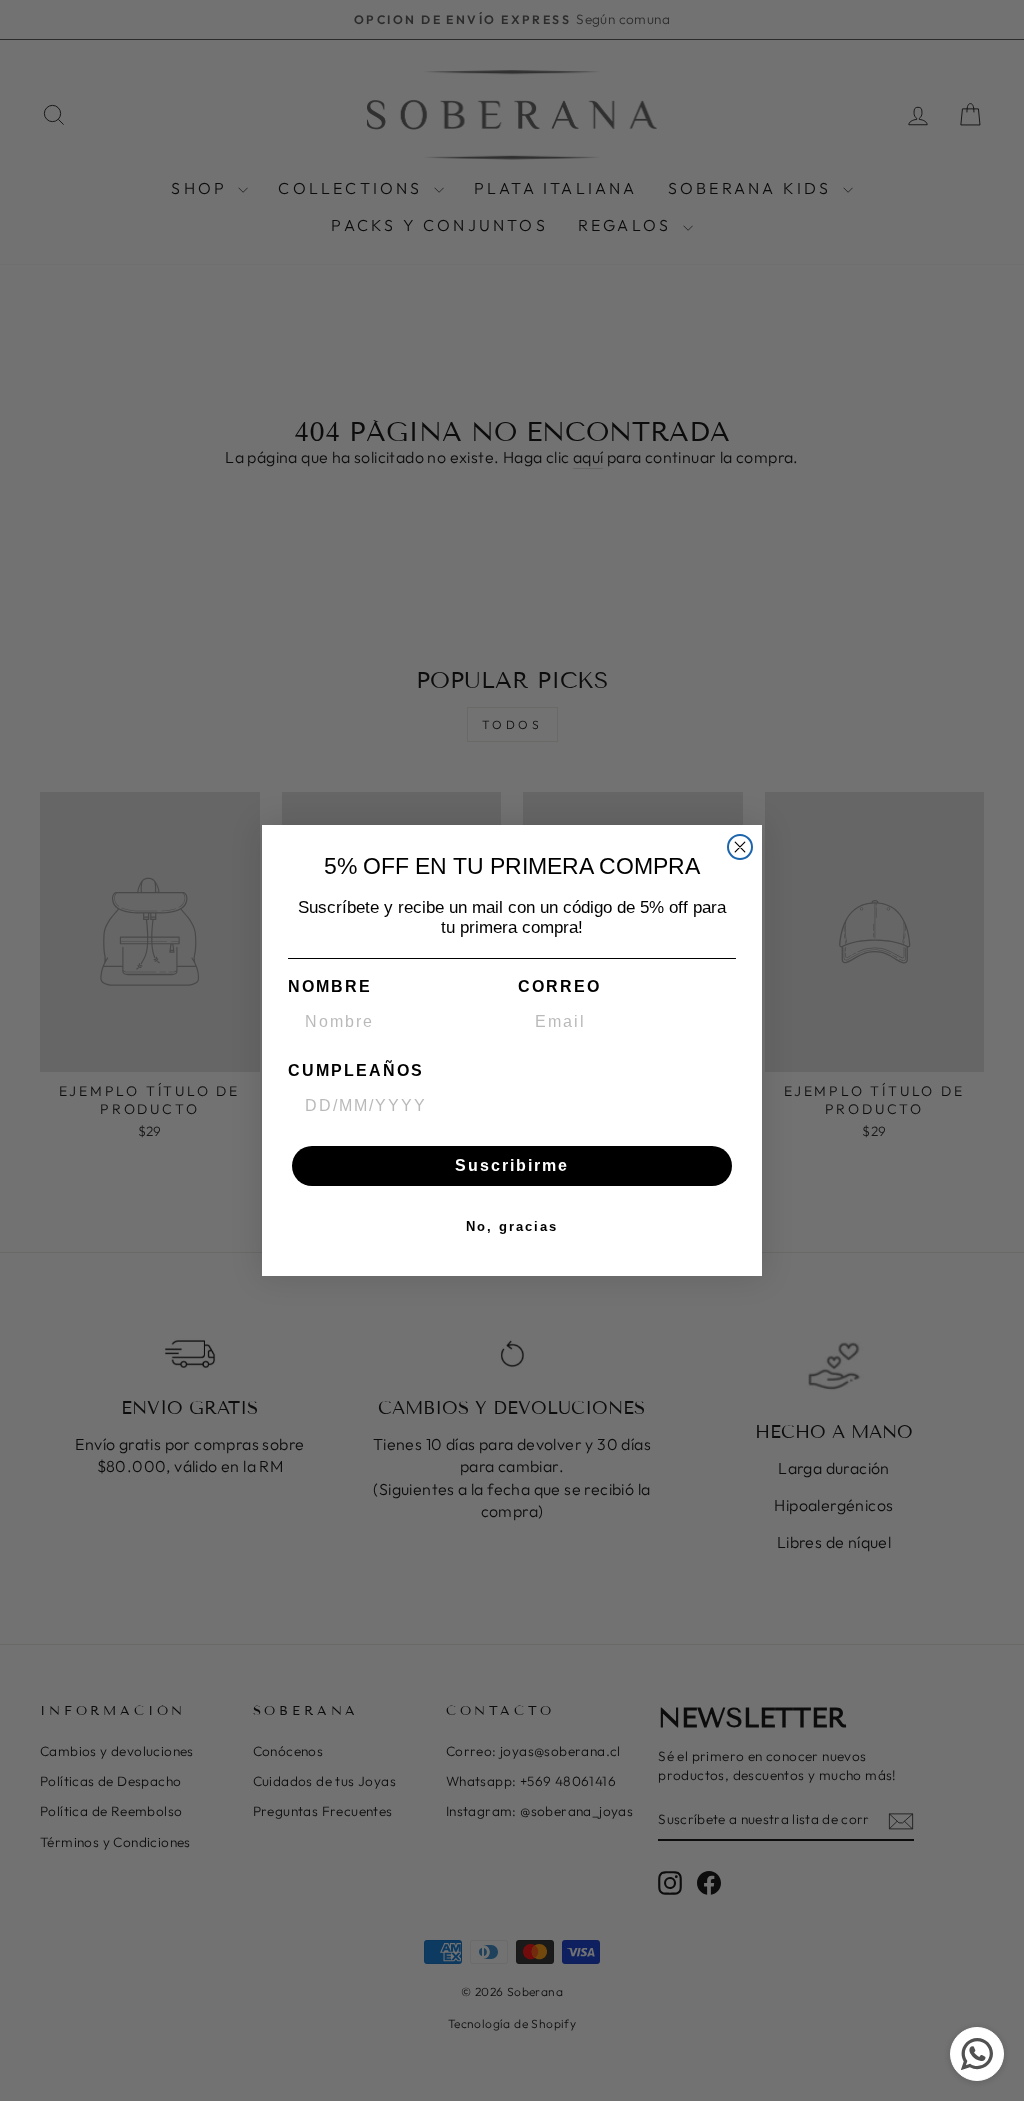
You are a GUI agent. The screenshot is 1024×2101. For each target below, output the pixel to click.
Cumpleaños (356, 1070)
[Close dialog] (740, 847)
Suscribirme (512, 1165)
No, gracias (512, 1226)
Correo (559, 986)
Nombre (330, 986)
